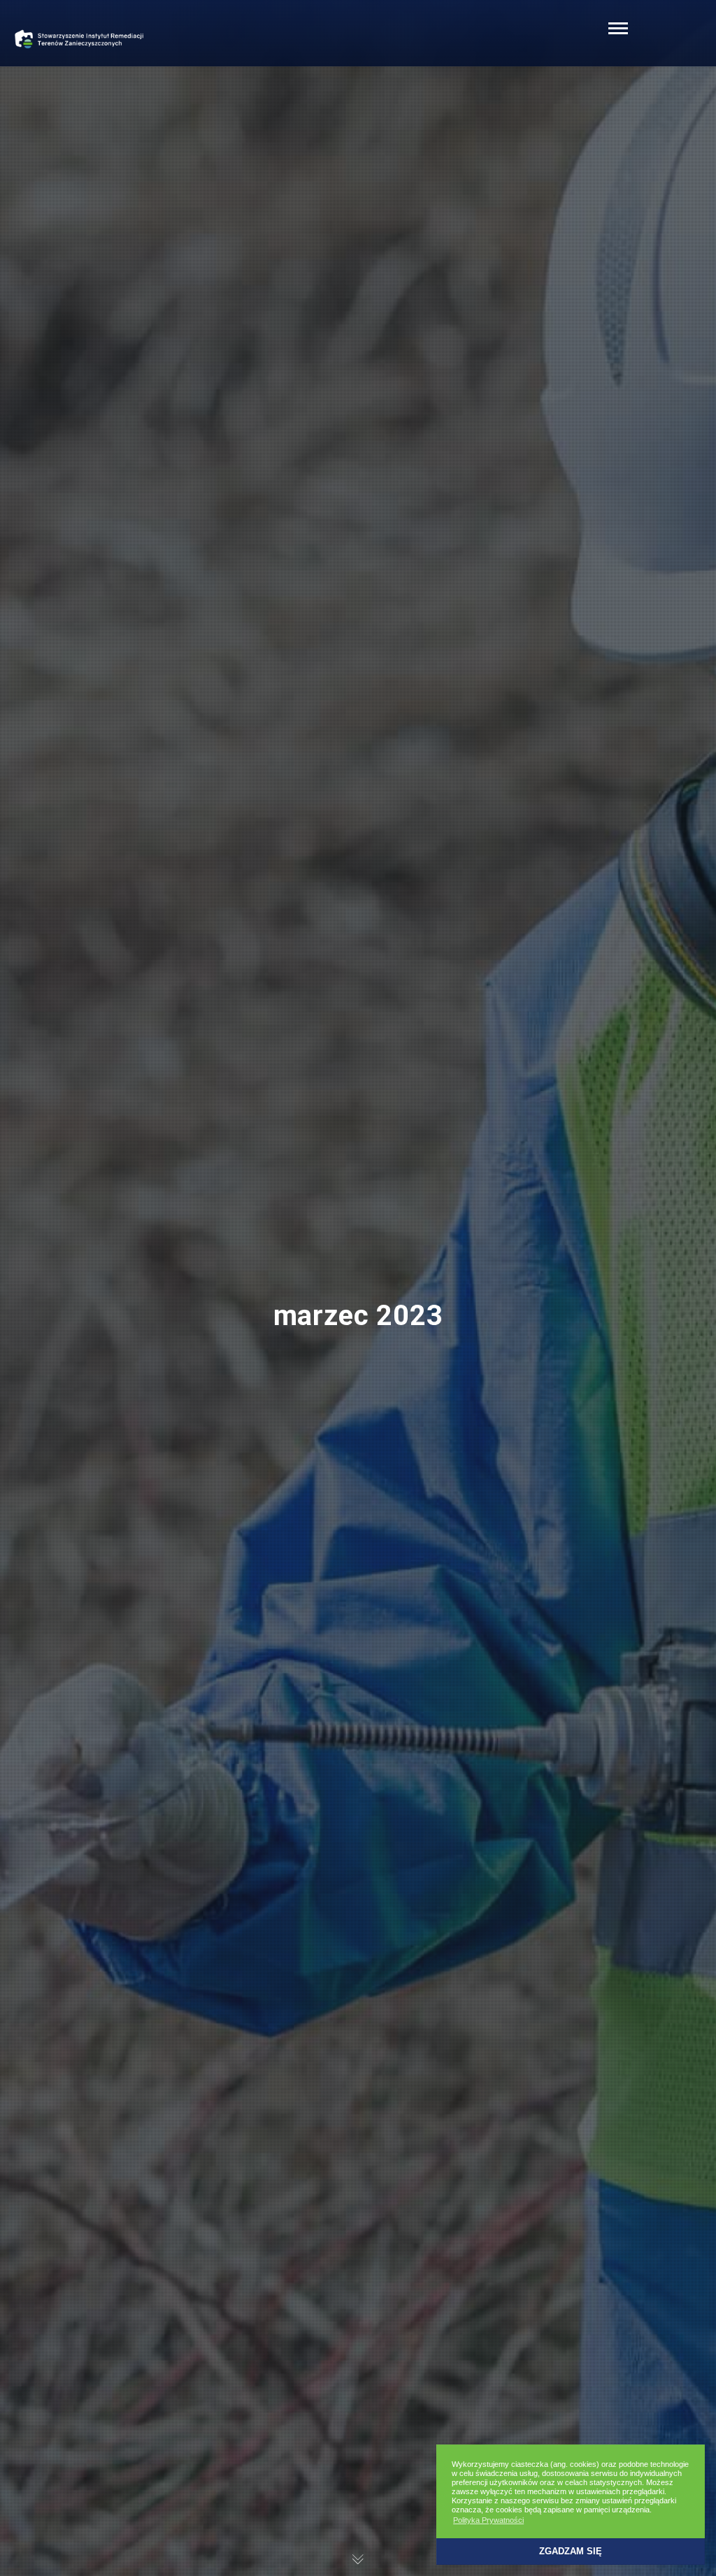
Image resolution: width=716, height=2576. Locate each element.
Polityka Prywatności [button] (488, 2520)
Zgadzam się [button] (571, 2552)
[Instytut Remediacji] (80, 38)
